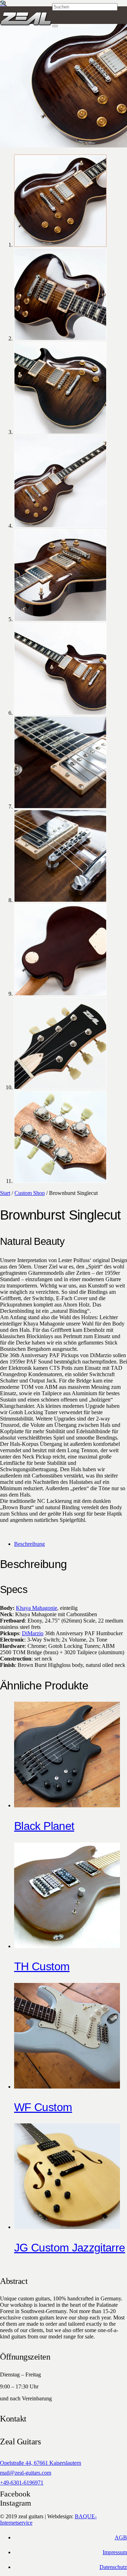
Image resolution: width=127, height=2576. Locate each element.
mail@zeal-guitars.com (26, 2473)
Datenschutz (113, 2567)
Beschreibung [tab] (29, 1544)
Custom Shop (30, 1193)
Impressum (115, 2552)
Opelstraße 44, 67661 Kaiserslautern (41, 2463)
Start (5, 1193)
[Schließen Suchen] (55, 26)
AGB (121, 2537)
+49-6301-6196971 (22, 2483)
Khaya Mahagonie (37, 1608)
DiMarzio (33, 1633)
